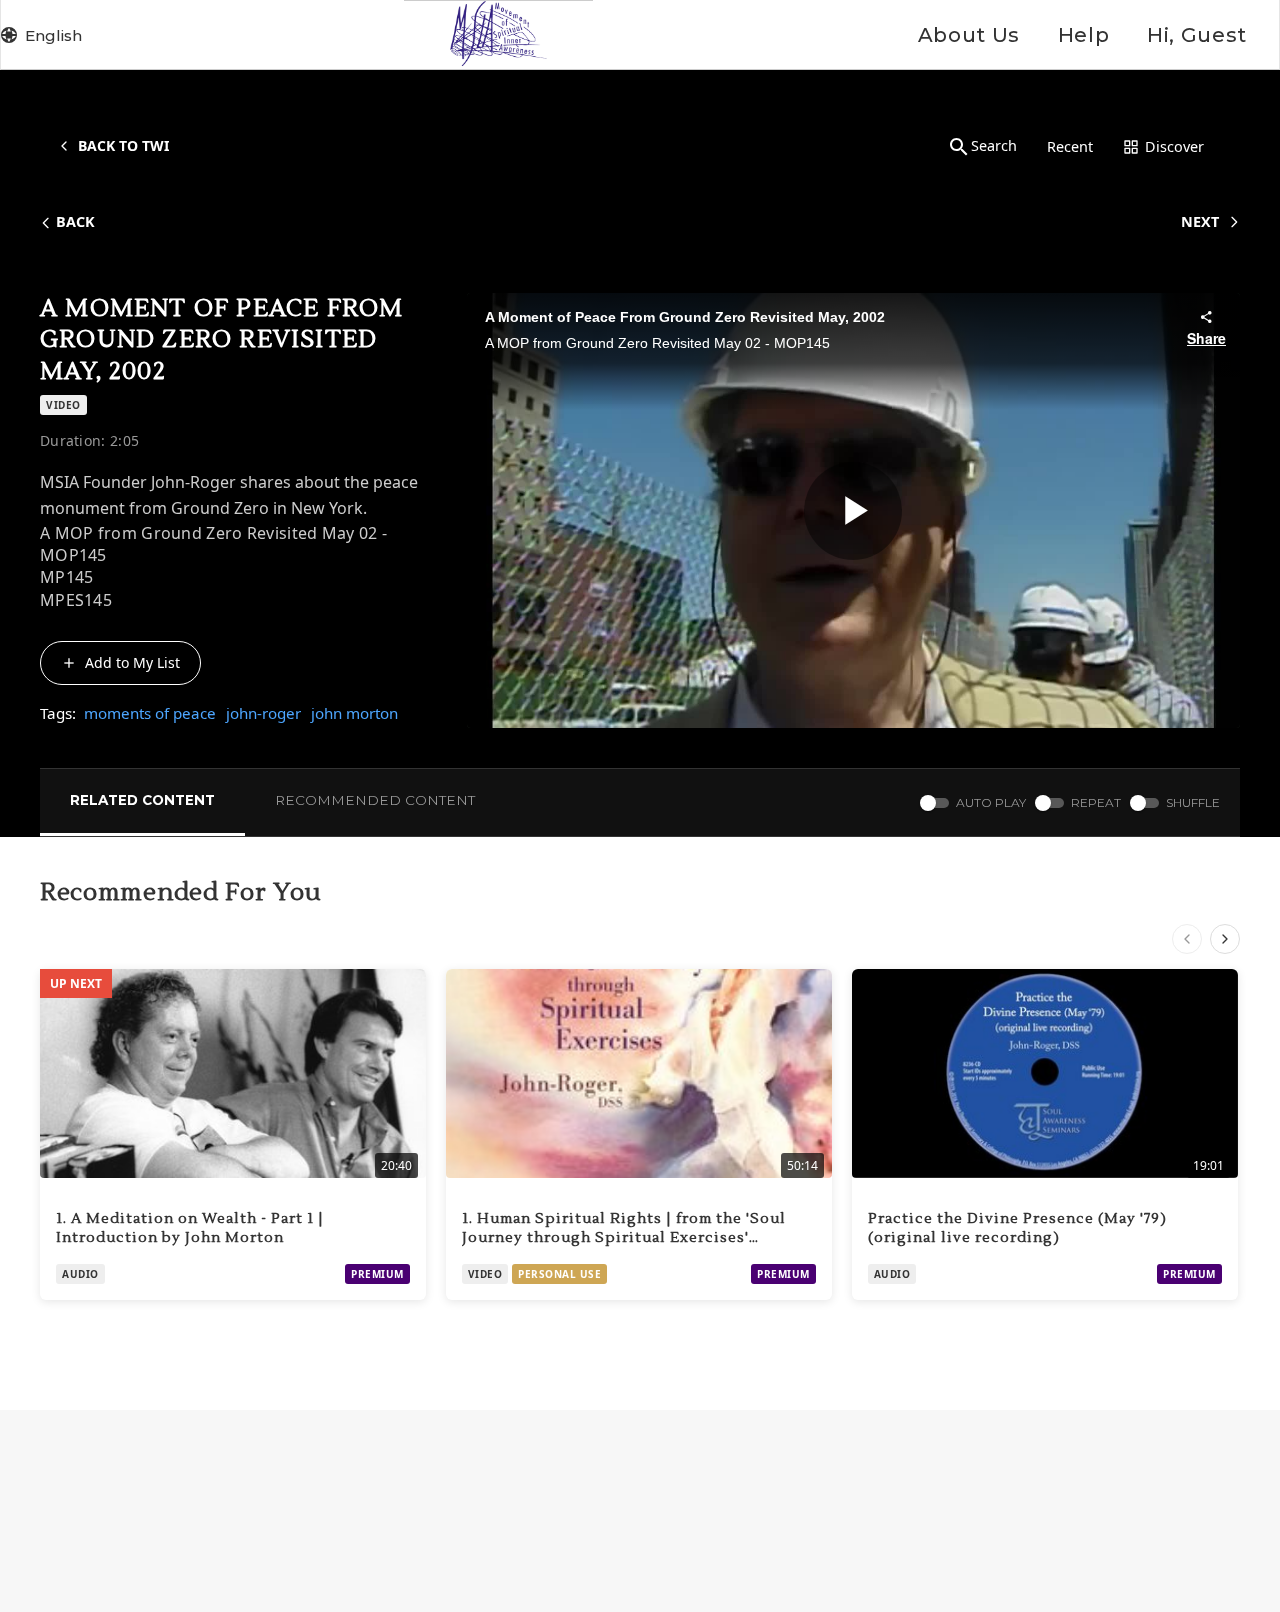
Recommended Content (375, 800)
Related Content (142, 800)
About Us (969, 35)
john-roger (263, 713)
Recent (1070, 146)
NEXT (1200, 221)
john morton (354, 713)
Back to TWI (123, 145)
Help (1083, 35)
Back (75, 221)
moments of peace (150, 713)
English (53, 35)
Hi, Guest (1197, 35)
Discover (1174, 146)
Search (994, 145)
